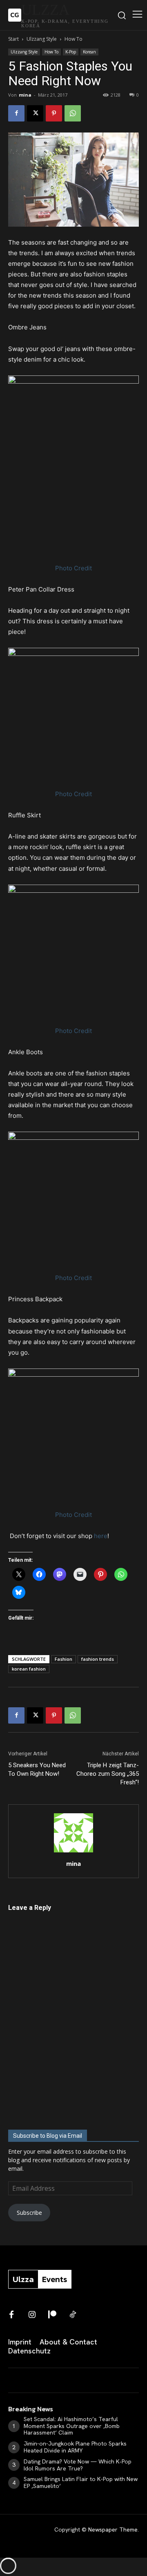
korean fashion (29, 1669)
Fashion (63, 1659)
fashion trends (98, 1659)
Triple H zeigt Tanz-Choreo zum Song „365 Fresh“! (108, 1774)
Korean (89, 52)
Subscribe (29, 2213)
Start (13, 39)
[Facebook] (16, 113)
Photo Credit (73, 568)
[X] (35, 113)
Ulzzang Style (42, 39)
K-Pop (71, 52)
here (101, 1536)
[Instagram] (32, 2315)
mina (25, 95)
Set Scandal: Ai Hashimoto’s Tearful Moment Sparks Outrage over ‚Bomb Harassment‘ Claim (72, 2426)
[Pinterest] (54, 113)
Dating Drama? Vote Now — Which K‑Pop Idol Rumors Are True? (78, 2465)
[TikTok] (73, 2315)
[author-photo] (73, 1852)
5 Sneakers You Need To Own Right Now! (37, 1769)
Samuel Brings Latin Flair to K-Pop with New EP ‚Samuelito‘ (81, 2482)
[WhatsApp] (73, 113)
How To (73, 39)
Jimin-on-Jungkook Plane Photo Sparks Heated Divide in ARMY (75, 2447)
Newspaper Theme (113, 2530)
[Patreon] (52, 2315)
